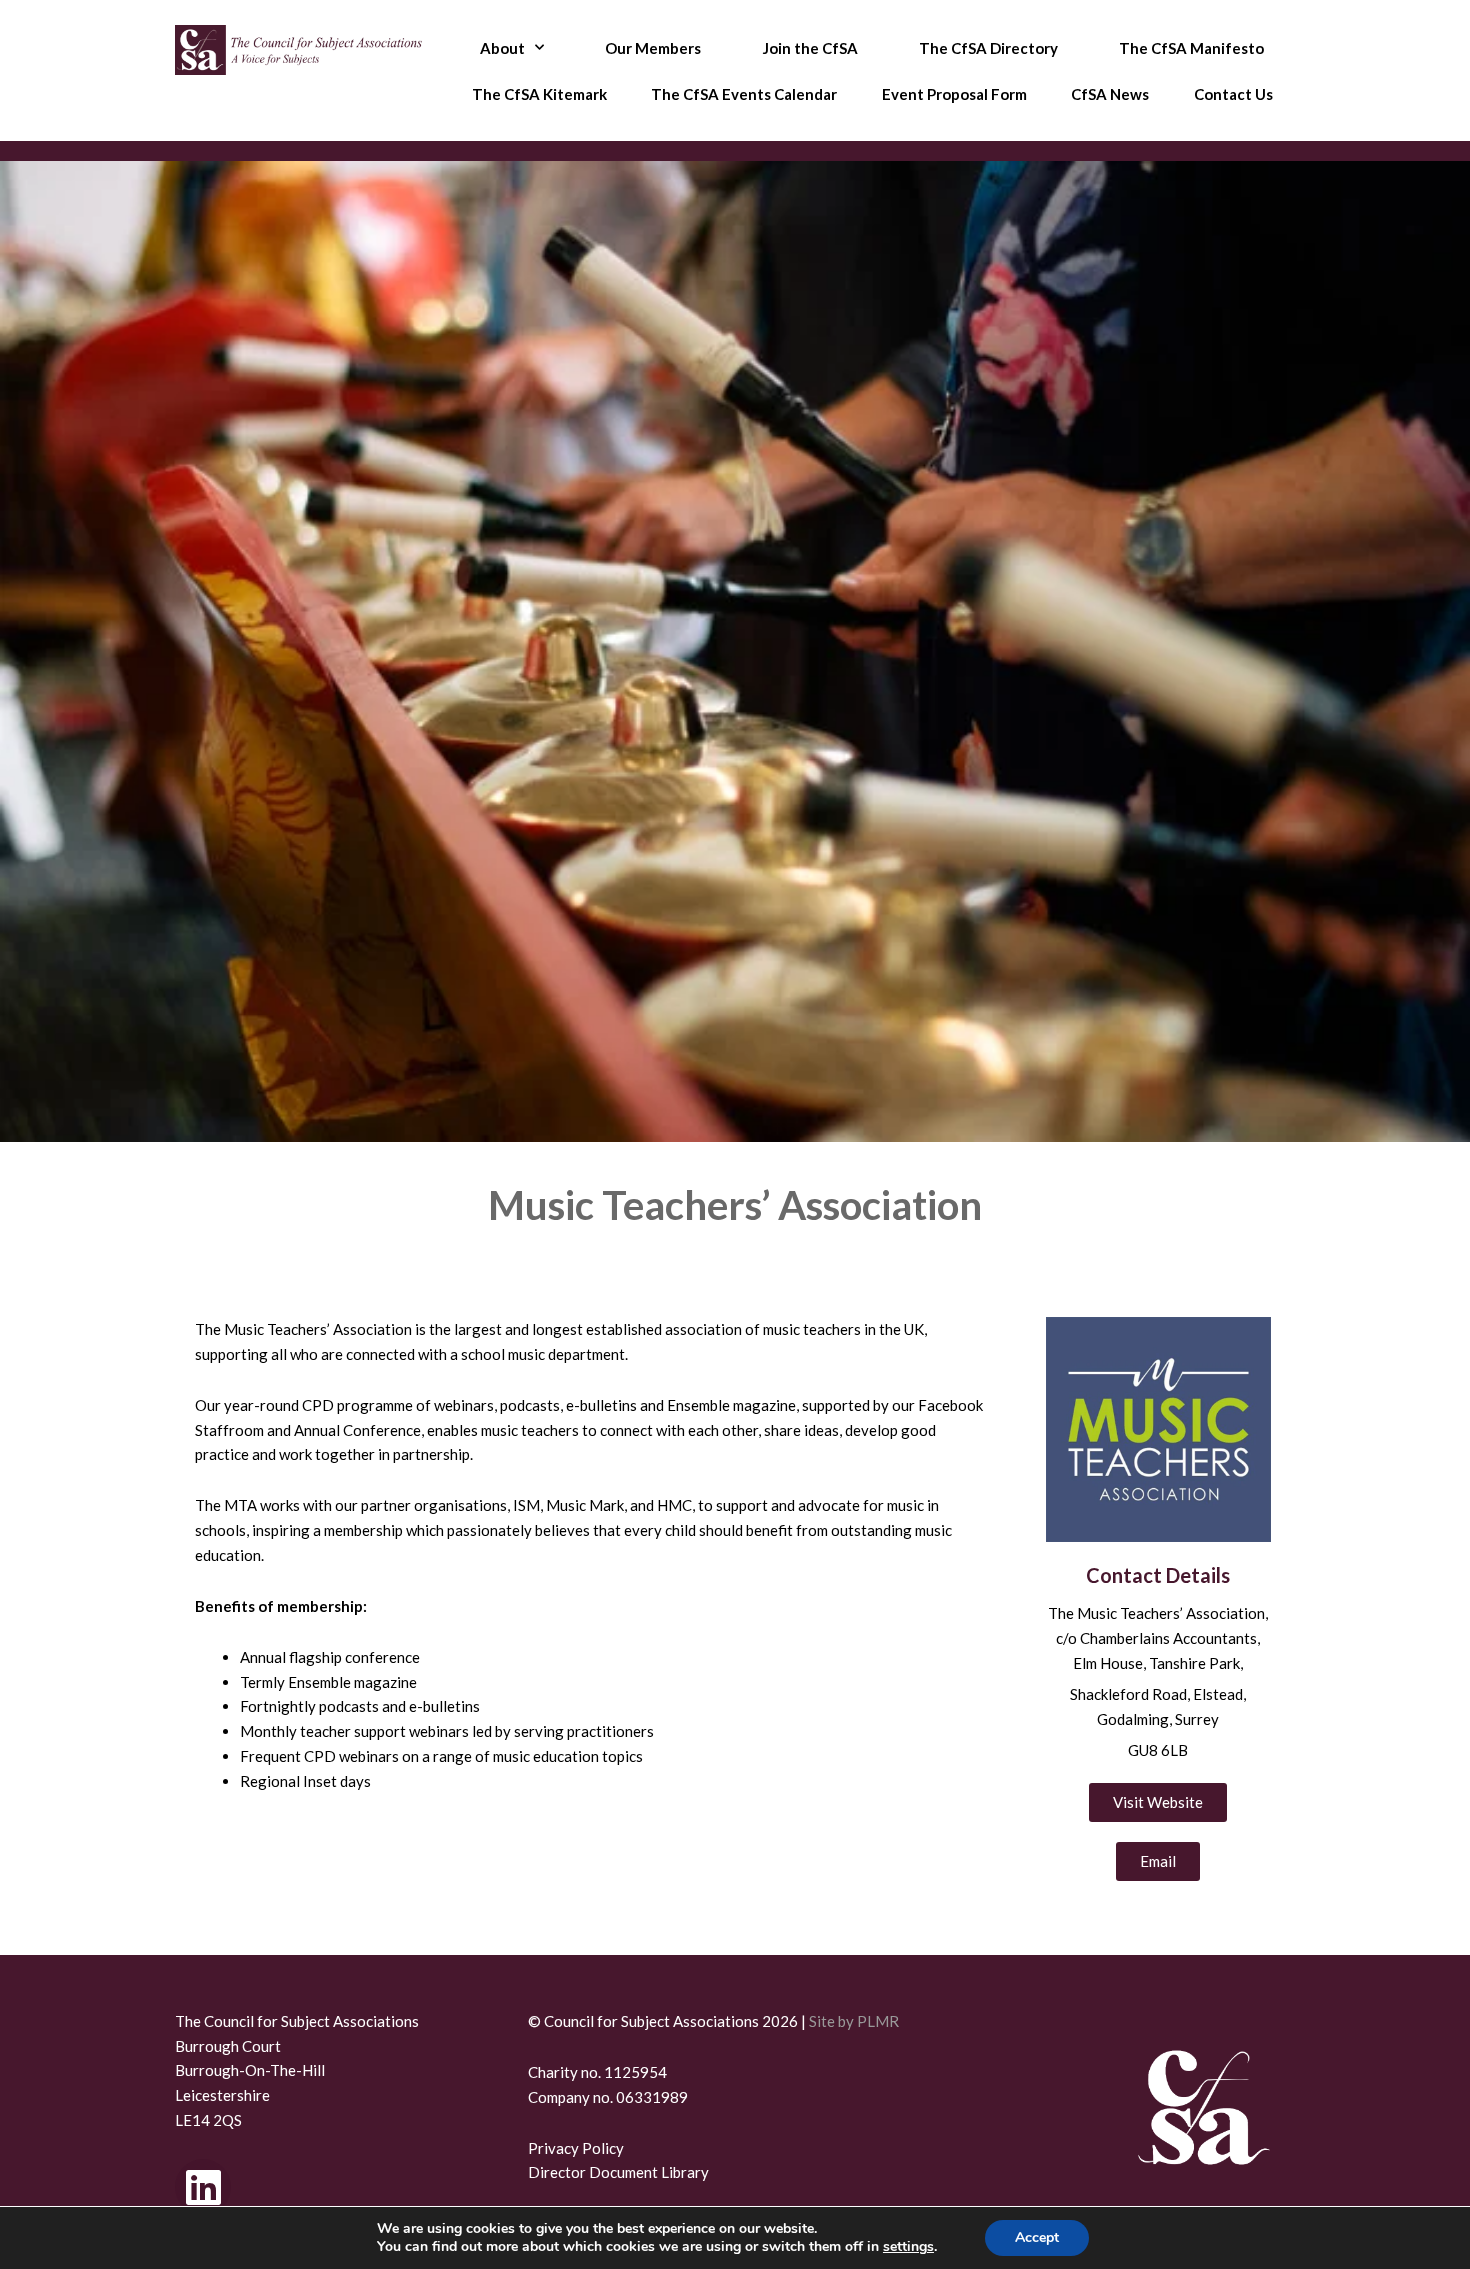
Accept (1037, 2237)
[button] (1158, 1861)
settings (908, 2247)
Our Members (653, 48)
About (502, 48)
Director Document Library (618, 2172)
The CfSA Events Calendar (744, 94)
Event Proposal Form (954, 94)
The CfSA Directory (988, 48)
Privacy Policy (576, 2148)
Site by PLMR (854, 2021)
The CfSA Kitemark (539, 94)
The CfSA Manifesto (1191, 48)
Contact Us (1233, 94)
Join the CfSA (810, 48)
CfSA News (1110, 94)
